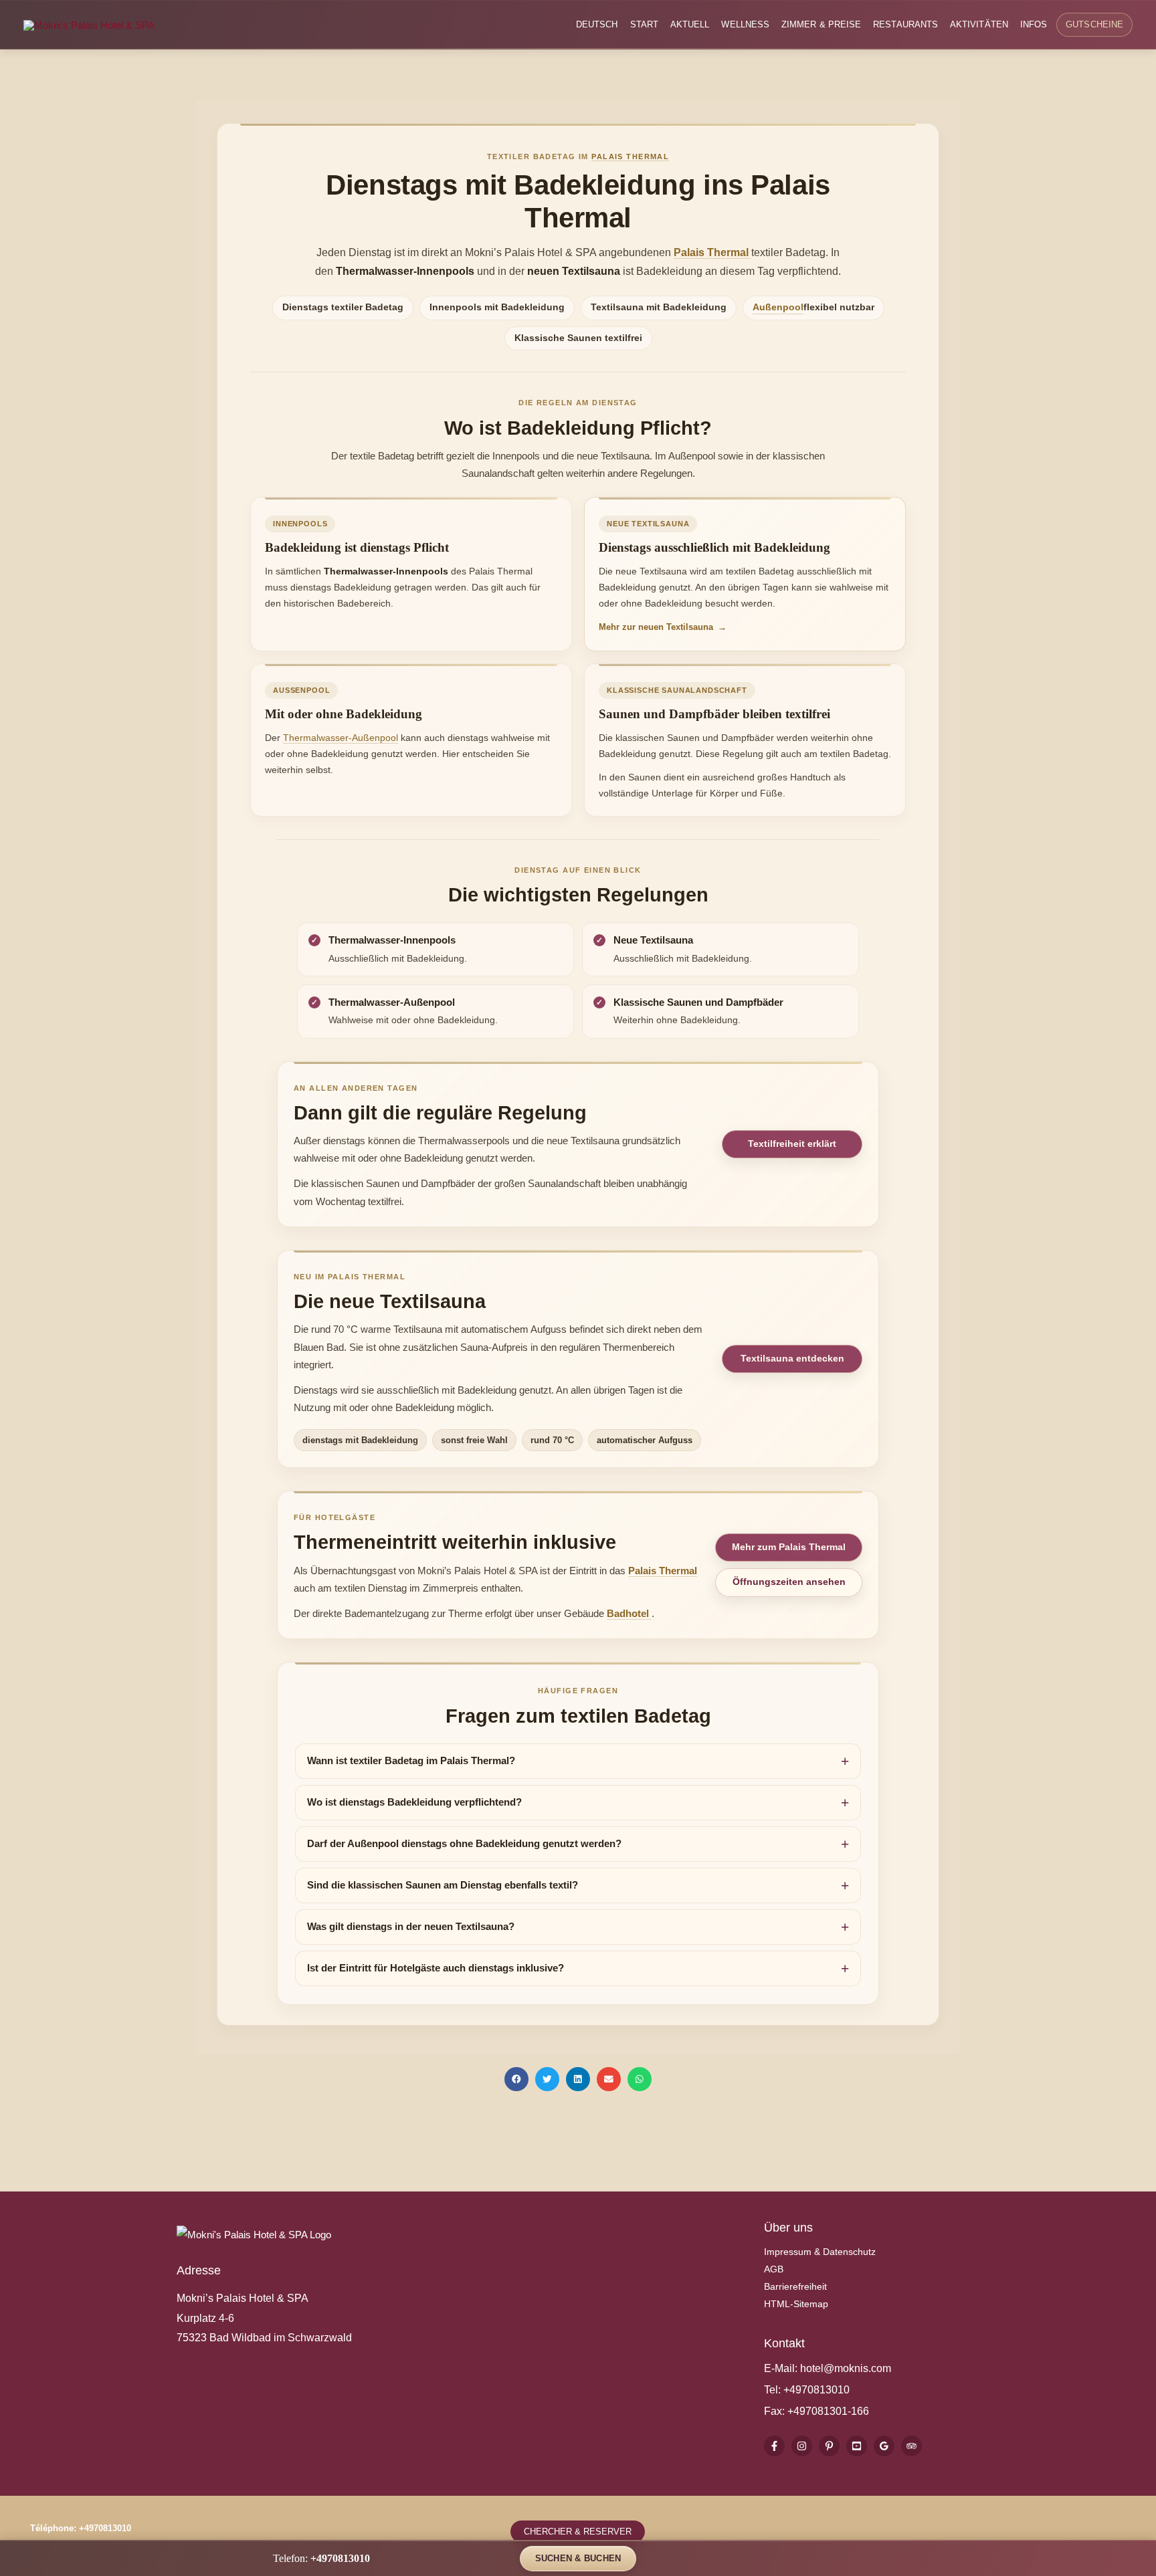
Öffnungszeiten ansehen (789, 1582)
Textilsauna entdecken (792, 1358)
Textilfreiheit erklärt (792, 1144)
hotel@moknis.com (846, 2368)
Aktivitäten (979, 25)
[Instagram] (802, 2446)
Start (644, 25)
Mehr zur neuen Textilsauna (663, 627)
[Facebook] (774, 2446)
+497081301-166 (827, 2411)
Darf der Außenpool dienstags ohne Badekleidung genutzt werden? (464, 1844)
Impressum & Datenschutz (820, 2252)
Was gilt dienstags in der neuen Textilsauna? (411, 1927)
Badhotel (629, 1613)
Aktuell (690, 25)
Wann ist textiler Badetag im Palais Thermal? (411, 1761)
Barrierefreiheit (795, 2286)
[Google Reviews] (884, 2446)
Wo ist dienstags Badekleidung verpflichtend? (414, 1802)
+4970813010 (816, 2390)
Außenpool (778, 307)
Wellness (745, 25)
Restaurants (905, 25)
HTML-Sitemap (796, 2304)
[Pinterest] (829, 2446)
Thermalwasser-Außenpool (341, 738)
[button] (516, 2079)
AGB (774, 2269)
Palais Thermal (630, 156)
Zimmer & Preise (821, 25)
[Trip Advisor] (911, 2446)
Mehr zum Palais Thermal (789, 1547)
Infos (1034, 25)
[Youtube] (857, 2446)
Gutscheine (1094, 25)
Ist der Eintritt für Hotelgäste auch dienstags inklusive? (436, 1968)
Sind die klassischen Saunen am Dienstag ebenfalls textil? (443, 1885)
